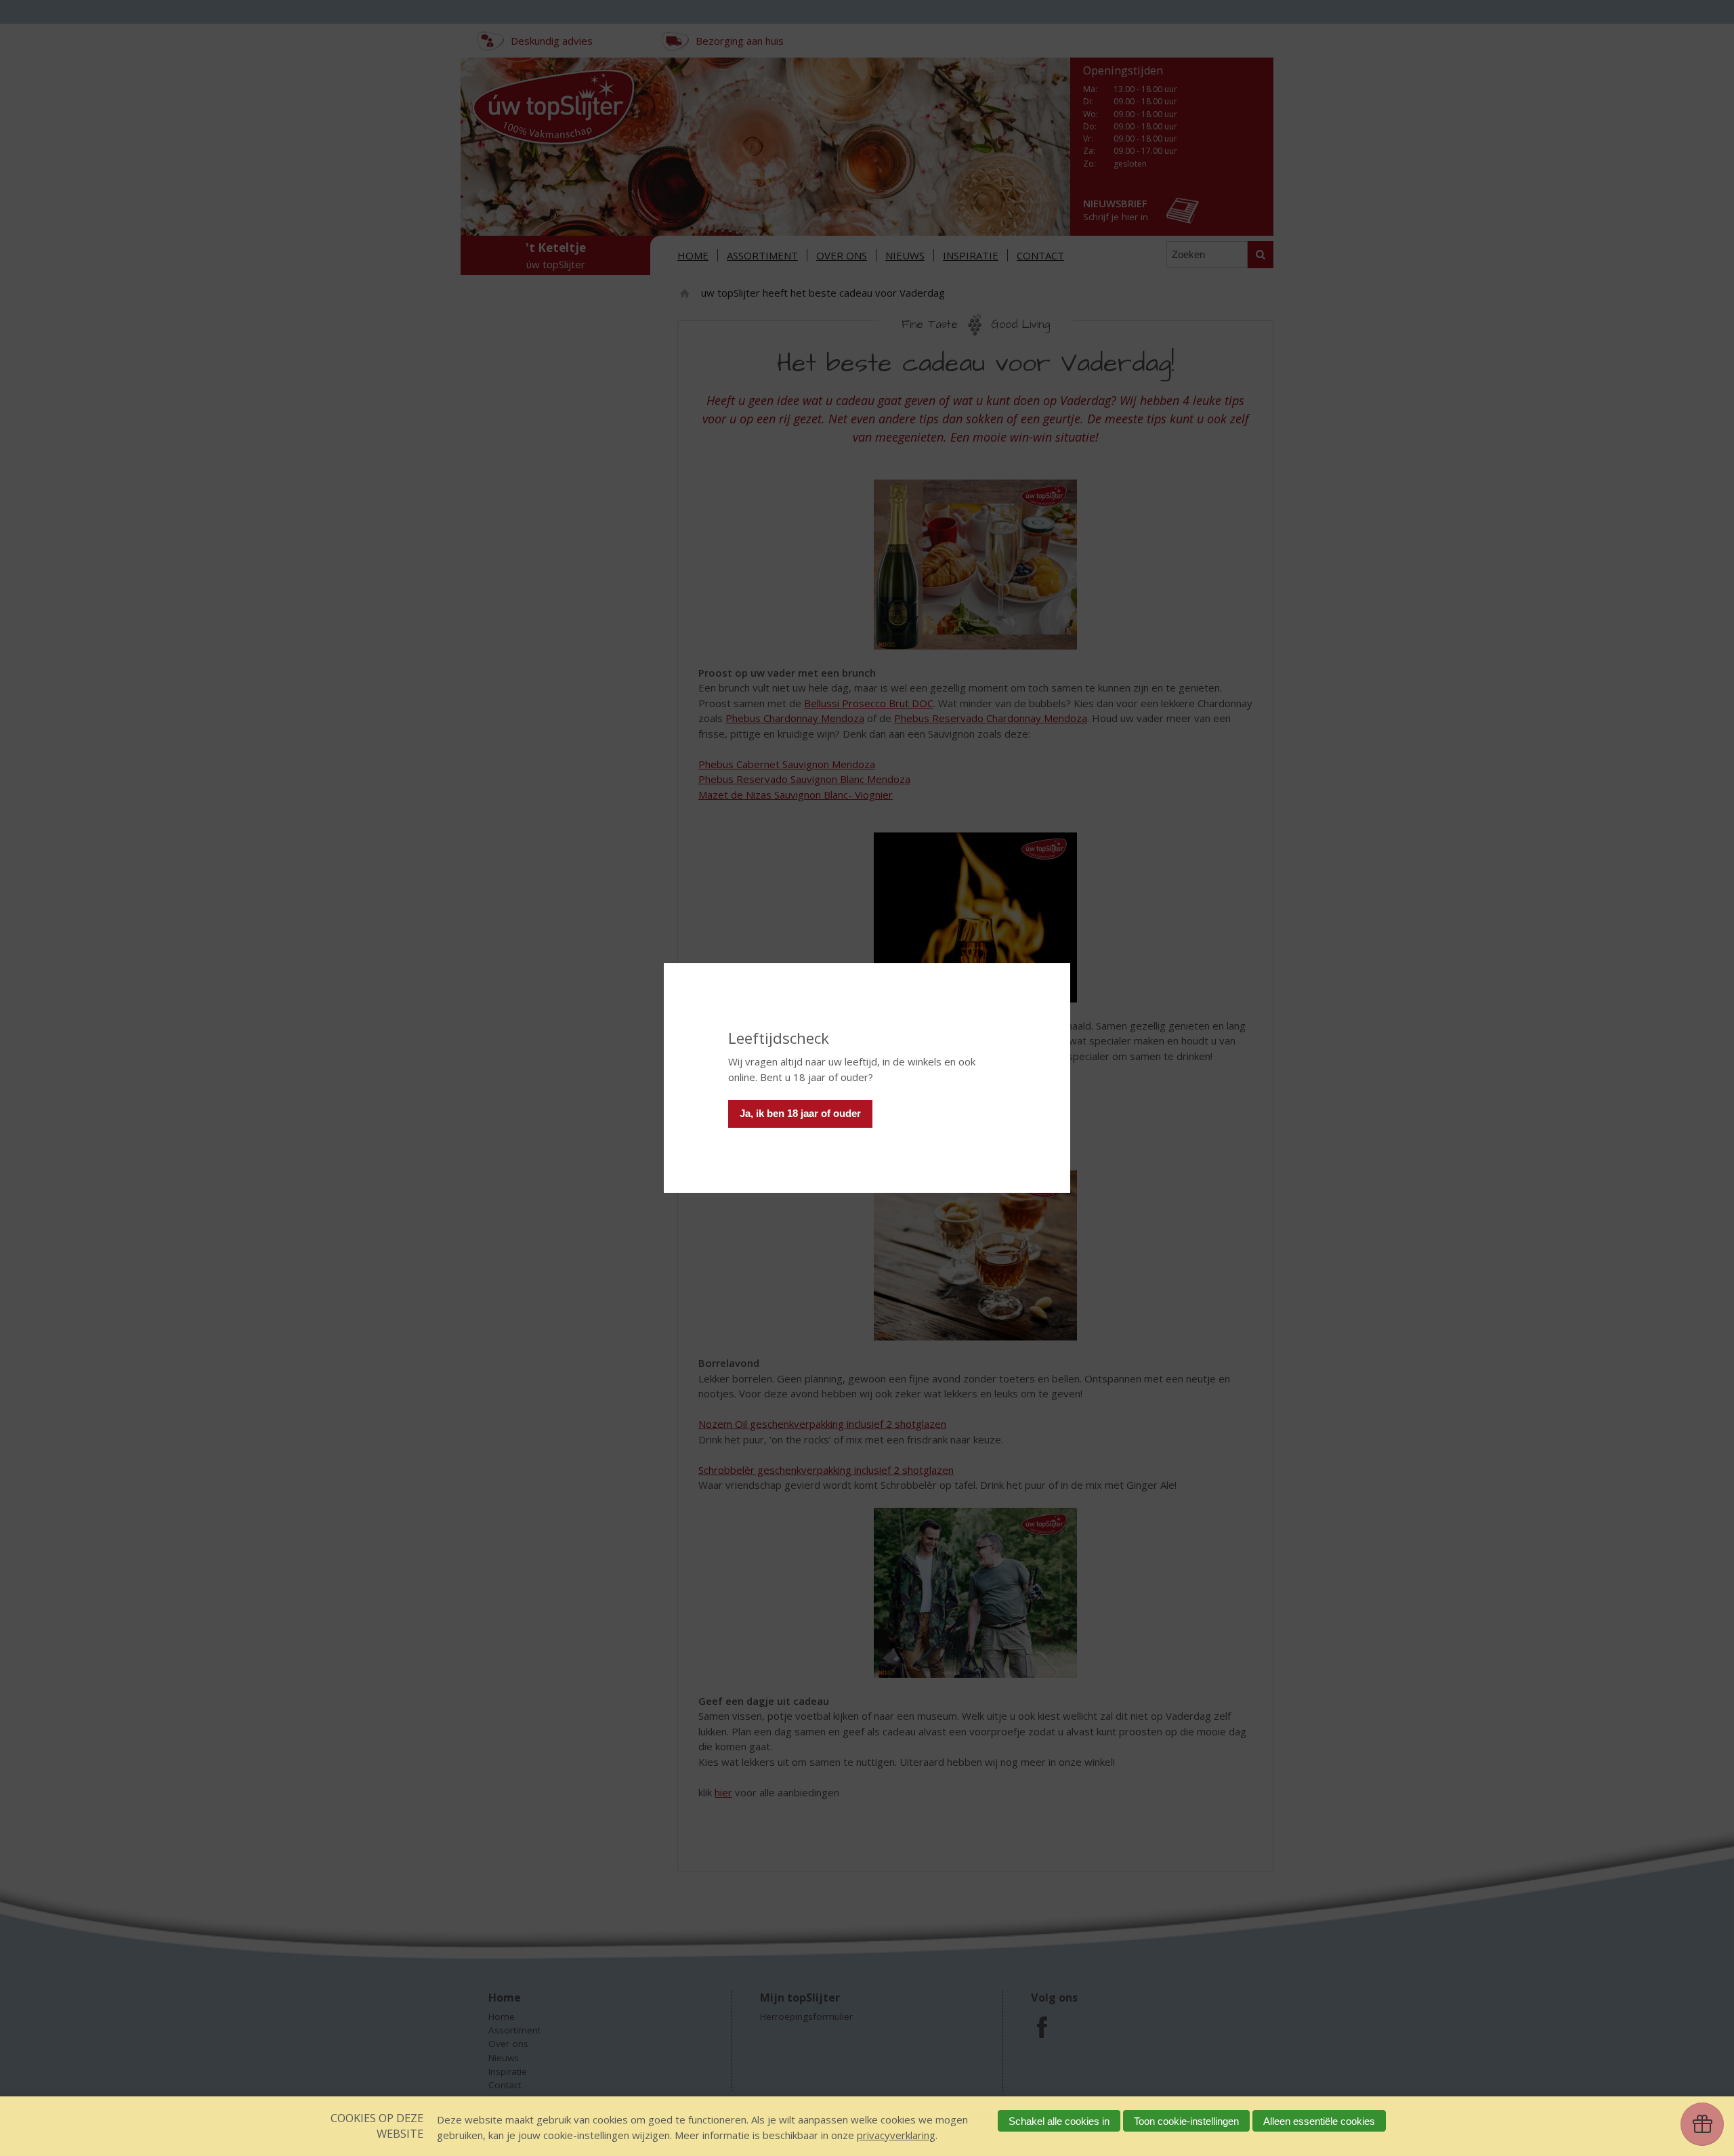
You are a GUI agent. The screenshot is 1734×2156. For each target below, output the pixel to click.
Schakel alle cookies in (1059, 2121)
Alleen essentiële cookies (1319, 2121)
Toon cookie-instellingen (1186, 2121)
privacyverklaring (896, 2135)
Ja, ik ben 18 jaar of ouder (800, 1113)
